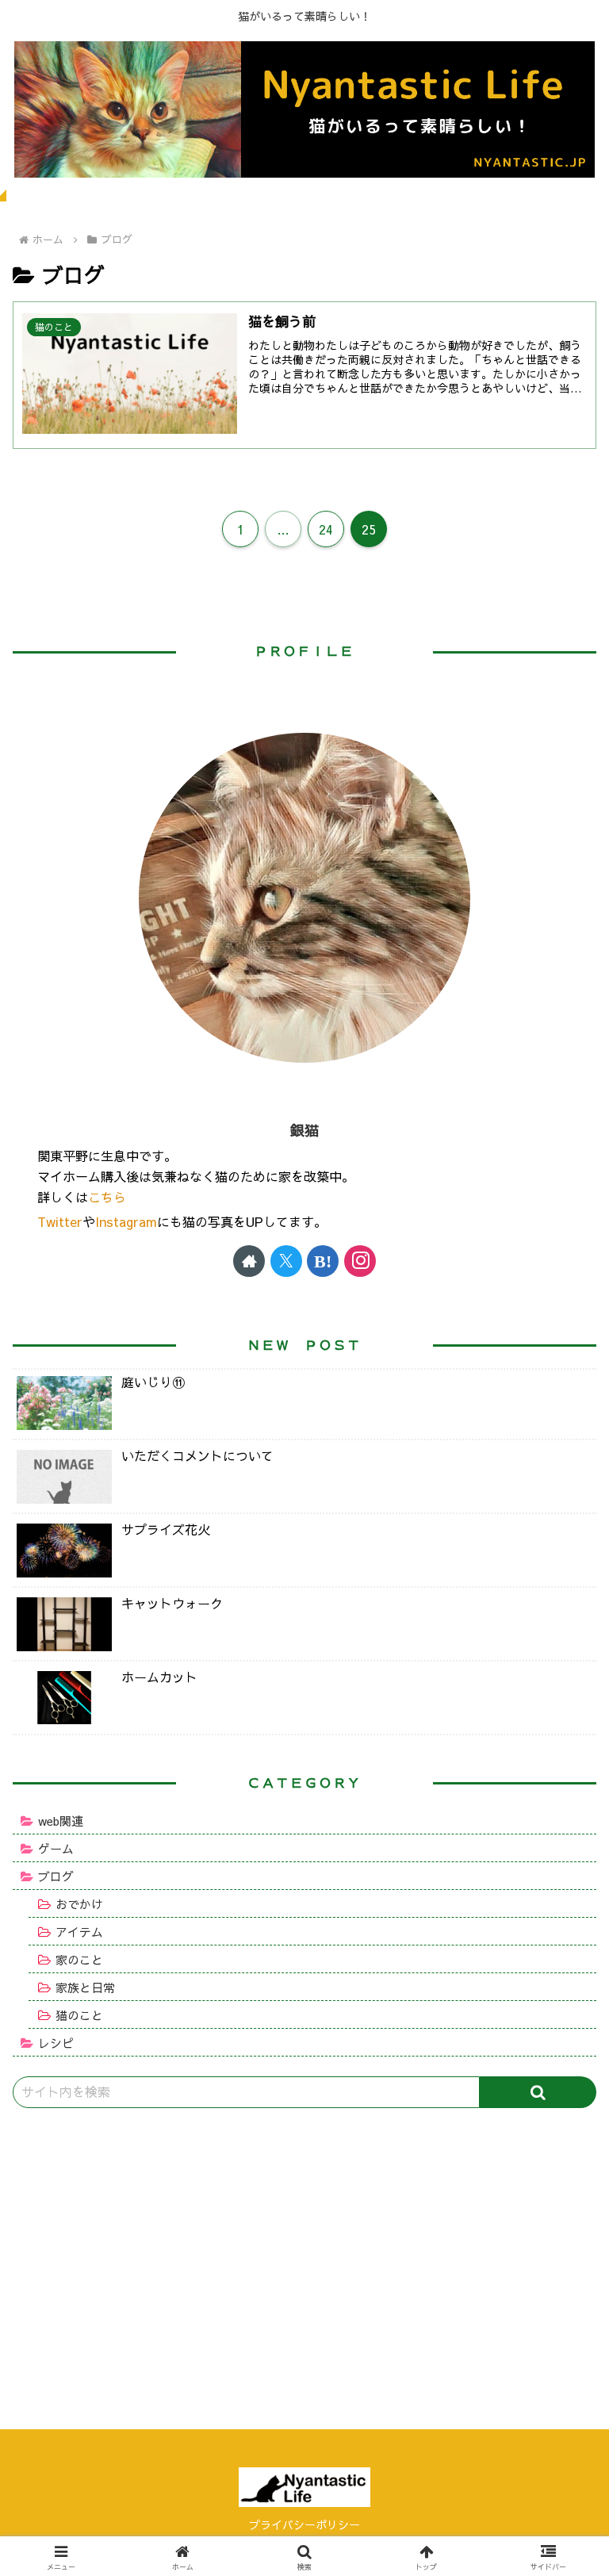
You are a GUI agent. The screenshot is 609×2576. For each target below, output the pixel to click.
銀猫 (304, 1130)
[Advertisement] (304, 2248)
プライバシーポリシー (304, 2524)
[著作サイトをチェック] (249, 1261)
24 (326, 529)
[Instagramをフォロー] (360, 1261)
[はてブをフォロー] (323, 1261)
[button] (538, 2092)
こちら (107, 1197)
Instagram (126, 1221)
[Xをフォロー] (286, 1261)
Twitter (60, 1221)
